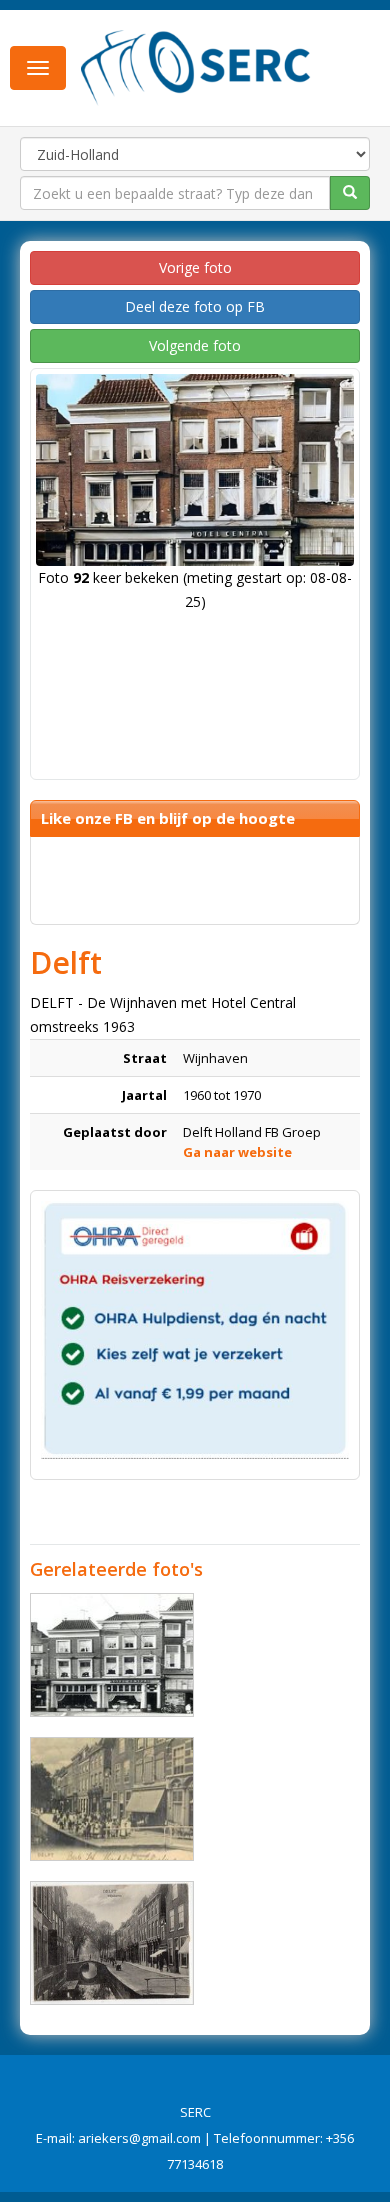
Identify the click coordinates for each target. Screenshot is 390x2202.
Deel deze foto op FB (195, 306)
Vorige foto (195, 267)
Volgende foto (195, 345)
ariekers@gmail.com (139, 2138)
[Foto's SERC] (196, 66)
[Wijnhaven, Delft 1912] (112, 1799)
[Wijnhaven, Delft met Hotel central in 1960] (112, 1655)
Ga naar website (237, 1152)
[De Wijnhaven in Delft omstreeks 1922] (112, 1943)
